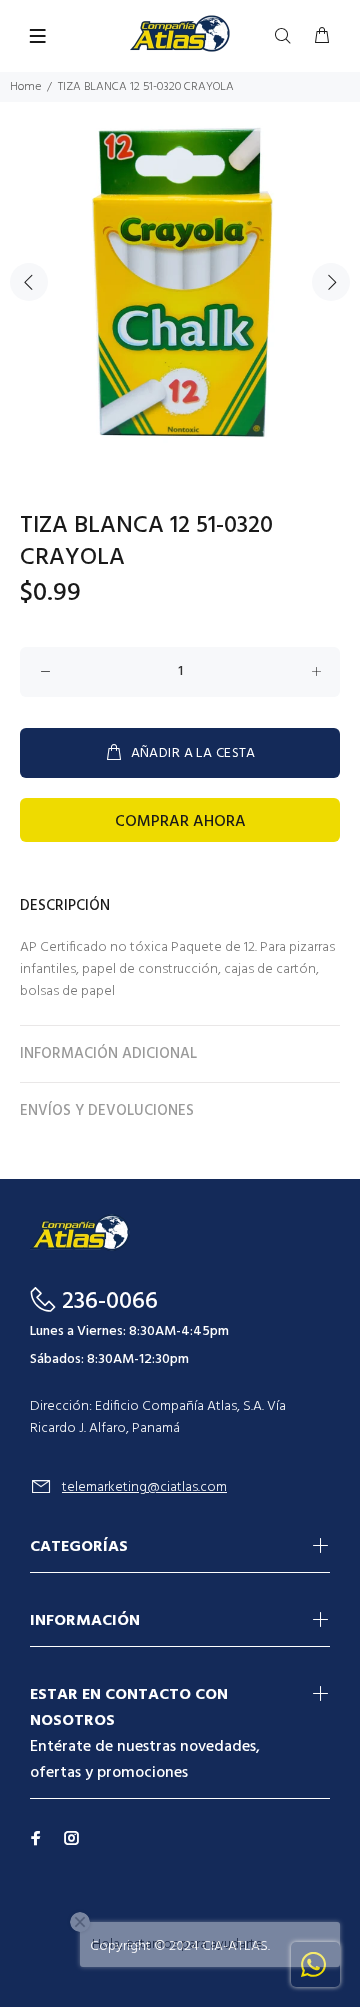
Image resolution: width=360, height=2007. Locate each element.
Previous (29, 282)
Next (331, 282)
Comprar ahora (180, 822)
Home (25, 87)
